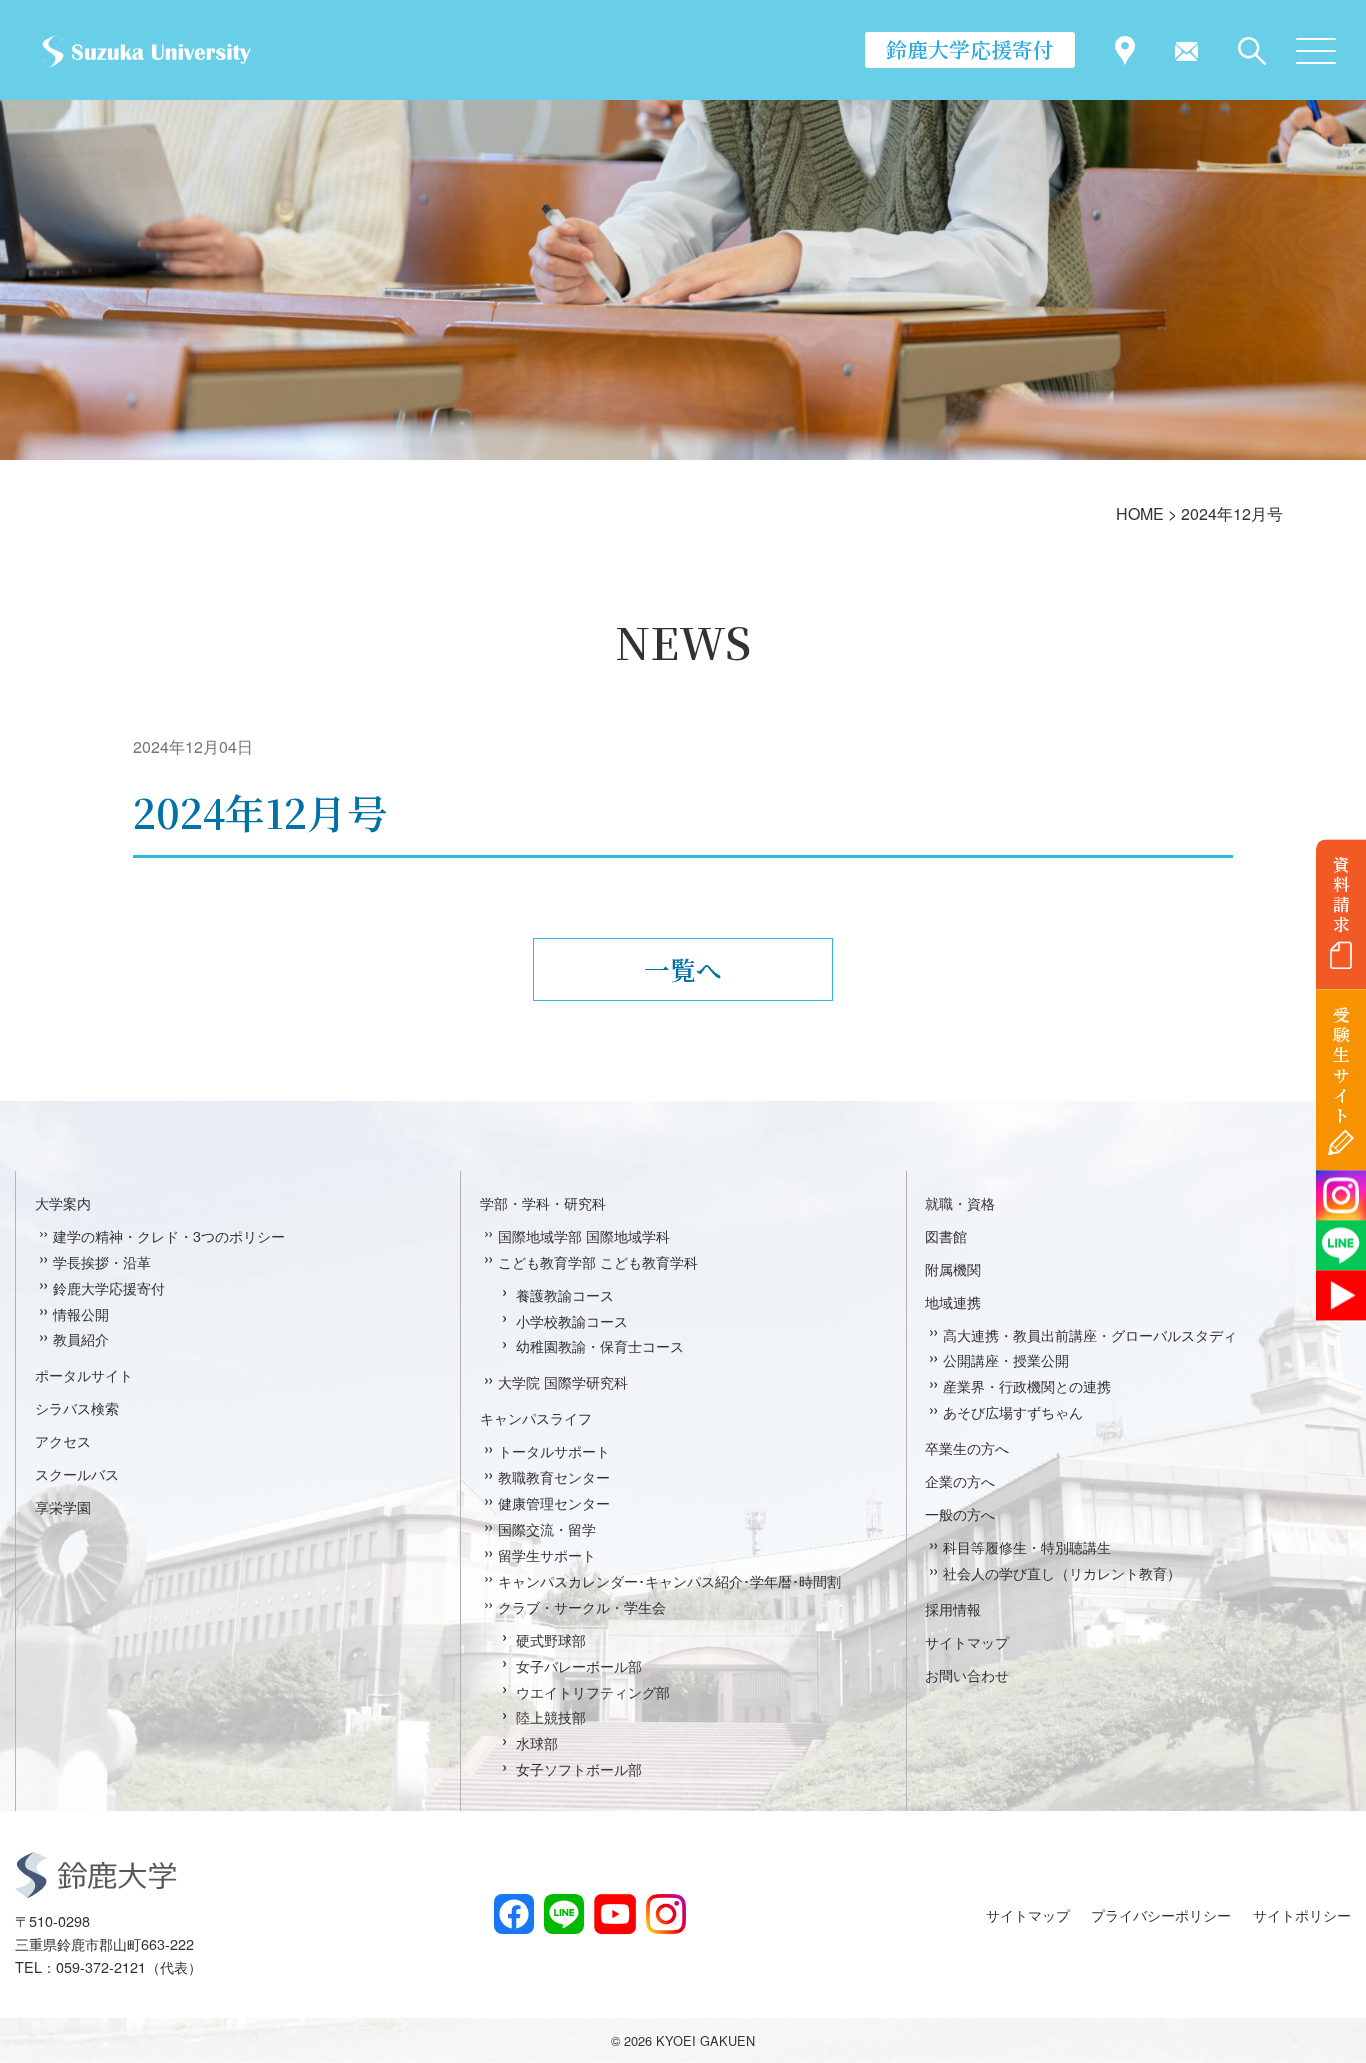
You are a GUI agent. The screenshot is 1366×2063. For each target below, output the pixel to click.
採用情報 (953, 1608)
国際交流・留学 (547, 1528)
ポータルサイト (84, 1374)
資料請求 (1341, 894)
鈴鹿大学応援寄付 (970, 49)
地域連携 (953, 1301)
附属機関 (953, 1268)
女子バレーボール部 (579, 1665)
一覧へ (683, 969)
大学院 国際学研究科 (563, 1381)
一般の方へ (960, 1513)
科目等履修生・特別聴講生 (1027, 1546)
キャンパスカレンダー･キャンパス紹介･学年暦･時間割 (669, 1580)
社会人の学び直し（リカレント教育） (1062, 1572)
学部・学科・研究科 (543, 1202)
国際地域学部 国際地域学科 (584, 1235)
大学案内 (63, 1202)
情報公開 (81, 1313)
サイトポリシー (1302, 1914)
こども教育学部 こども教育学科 (598, 1261)
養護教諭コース (565, 1294)
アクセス (63, 1440)
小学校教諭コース (572, 1320)
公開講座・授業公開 (1006, 1359)
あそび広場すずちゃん (1013, 1411)
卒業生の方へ (967, 1447)
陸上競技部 (551, 1716)
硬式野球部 (551, 1639)
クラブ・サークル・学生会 (582, 1606)
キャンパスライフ (536, 1417)
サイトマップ (967, 1641)
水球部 (537, 1742)
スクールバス (77, 1473)
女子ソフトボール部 (579, 1768)
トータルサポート (554, 1450)
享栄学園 (63, 1506)
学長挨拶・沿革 (102, 1261)
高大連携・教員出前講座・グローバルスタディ (1090, 1334)
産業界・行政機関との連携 (1027, 1385)
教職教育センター (554, 1476)
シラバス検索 (77, 1407)
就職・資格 (960, 1202)
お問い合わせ (967, 1674)
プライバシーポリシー (1161, 1914)
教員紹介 (81, 1338)
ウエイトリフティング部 (593, 1691)
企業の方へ (960, 1480)
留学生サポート (547, 1554)
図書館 (946, 1235)
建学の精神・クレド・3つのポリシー (169, 1235)
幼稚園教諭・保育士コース (600, 1345)
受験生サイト (1341, 1065)
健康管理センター (554, 1502)
